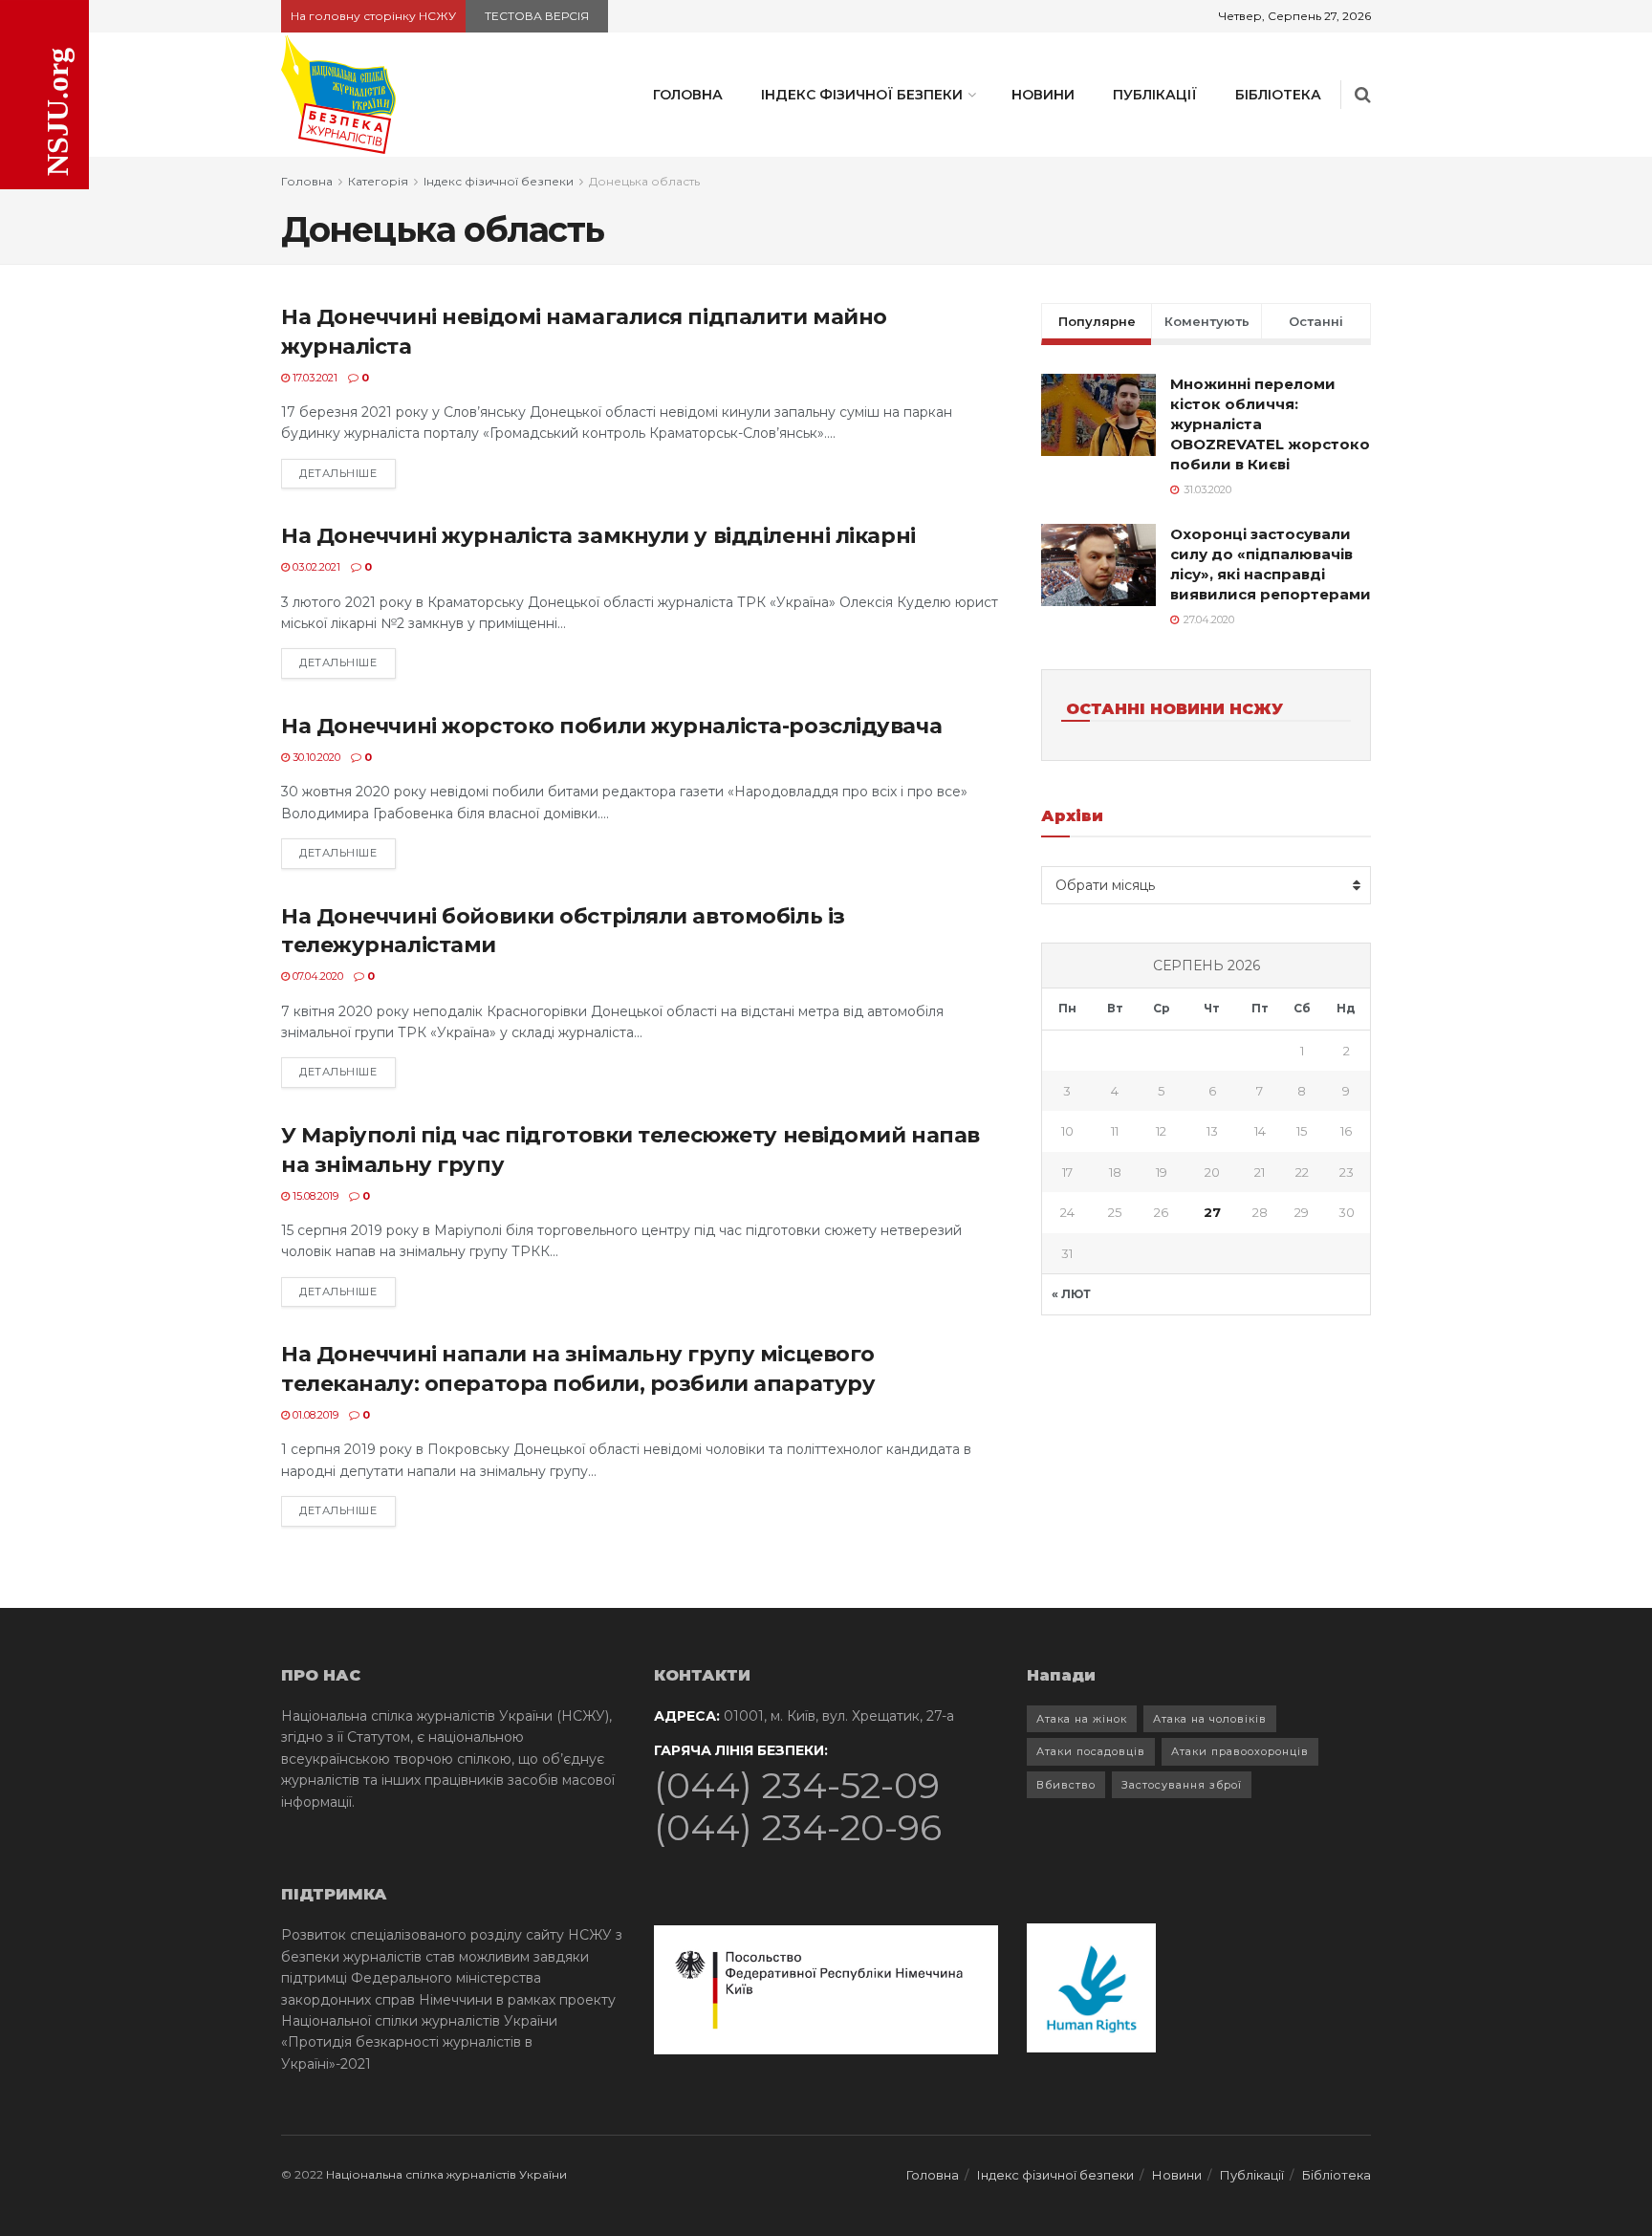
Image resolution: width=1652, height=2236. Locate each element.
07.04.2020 (316, 976)
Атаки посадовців (1091, 1751)
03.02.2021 (315, 567)
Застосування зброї (1182, 1785)
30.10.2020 (315, 757)
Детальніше (338, 473)
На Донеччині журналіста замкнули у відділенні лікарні (598, 536)
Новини (1043, 95)
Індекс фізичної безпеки (862, 95)
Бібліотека (1278, 95)
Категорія (378, 181)
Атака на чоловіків (1210, 1719)
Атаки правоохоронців (1240, 1751)
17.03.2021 (314, 378)
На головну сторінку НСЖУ (373, 16)
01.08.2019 (314, 1415)
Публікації (1155, 95)
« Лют (1071, 1294)
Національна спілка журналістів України (446, 2174)
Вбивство (1066, 1785)
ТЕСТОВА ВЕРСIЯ (537, 16)
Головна (688, 95)
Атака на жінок (1082, 1719)
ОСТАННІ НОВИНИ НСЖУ (1174, 709)
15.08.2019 (314, 1196)
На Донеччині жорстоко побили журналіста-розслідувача (611, 726)
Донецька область (644, 181)
